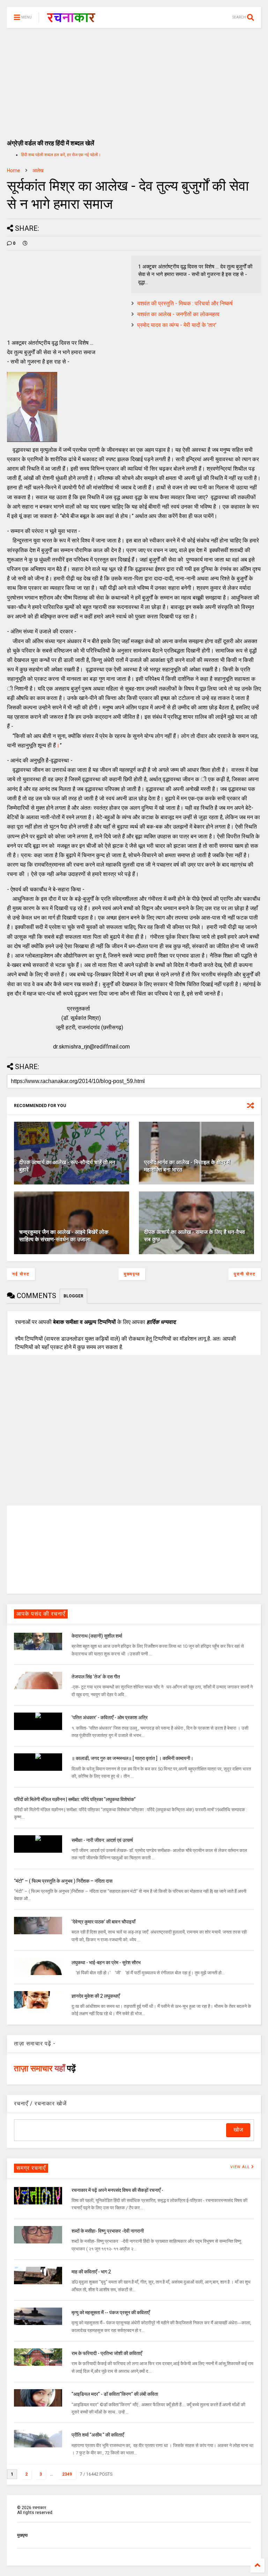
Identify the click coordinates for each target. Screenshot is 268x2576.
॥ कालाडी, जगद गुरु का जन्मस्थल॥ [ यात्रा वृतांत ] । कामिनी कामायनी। (132, 1758)
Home (14, 170)
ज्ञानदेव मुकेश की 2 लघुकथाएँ (96, 1996)
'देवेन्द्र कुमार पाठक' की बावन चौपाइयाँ (103, 1922)
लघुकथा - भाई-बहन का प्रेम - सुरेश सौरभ (106, 1963)
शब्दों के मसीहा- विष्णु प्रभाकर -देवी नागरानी (108, 2231)
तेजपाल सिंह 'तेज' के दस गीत (96, 1677)
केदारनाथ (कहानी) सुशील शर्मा (97, 1636)
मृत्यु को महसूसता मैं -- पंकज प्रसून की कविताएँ (111, 2312)
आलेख (38, 170)
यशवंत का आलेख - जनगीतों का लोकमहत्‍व (178, 314)
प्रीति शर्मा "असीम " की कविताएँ (98, 2435)
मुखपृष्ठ (22, 2535)
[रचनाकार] (71, 20)
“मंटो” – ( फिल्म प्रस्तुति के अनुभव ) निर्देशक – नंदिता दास (63, 1881)
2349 (67, 2474)
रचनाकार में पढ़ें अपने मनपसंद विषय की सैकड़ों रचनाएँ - (117, 2190)
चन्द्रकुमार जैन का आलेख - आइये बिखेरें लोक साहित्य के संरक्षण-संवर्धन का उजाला (64, 1236)
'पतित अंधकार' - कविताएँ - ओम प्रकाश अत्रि (110, 1717)
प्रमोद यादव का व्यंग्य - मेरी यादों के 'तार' (177, 325)
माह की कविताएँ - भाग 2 (91, 2272)
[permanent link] (25, 243)
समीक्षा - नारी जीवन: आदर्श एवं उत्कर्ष (102, 1840)
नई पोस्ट (21, 1274)
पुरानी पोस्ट (245, 1274)
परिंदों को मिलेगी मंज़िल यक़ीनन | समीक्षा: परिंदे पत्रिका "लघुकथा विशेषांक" (75, 1799)
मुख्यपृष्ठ (132, 1274)
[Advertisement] (134, 80)
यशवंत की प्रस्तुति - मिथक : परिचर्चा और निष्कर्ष (185, 303)
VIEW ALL (241, 2167)
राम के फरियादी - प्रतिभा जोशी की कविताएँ (107, 2353)
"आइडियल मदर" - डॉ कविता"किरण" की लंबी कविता (115, 2394)
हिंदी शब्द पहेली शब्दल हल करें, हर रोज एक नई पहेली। (61, 155)
